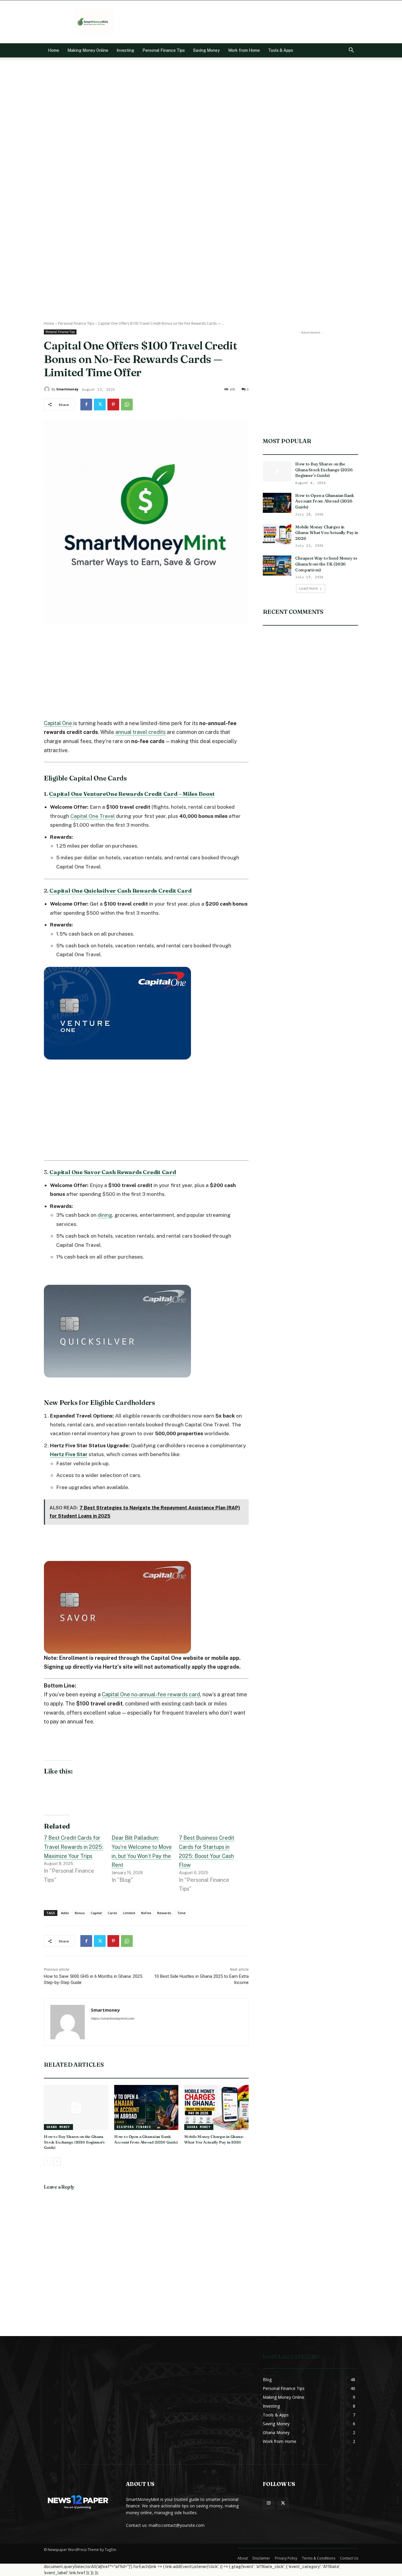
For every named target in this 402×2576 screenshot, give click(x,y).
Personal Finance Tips (164, 50)
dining (105, 1215)
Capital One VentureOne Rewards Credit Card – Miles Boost (132, 794)
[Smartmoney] (48, 389)
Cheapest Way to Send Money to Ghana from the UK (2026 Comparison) (326, 564)
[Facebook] (86, 405)
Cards (112, 1913)
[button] (351, 51)
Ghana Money (58, 2127)
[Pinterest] (113, 405)
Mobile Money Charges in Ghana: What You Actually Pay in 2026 (214, 2139)
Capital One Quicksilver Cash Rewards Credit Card (120, 891)
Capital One (58, 723)
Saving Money (206, 50)
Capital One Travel (93, 816)
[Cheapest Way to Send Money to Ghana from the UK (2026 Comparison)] (277, 566)
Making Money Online (88, 50)
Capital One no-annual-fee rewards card (151, 1694)
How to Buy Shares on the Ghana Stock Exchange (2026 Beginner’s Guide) (74, 2142)
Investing (125, 50)
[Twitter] (100, 405)
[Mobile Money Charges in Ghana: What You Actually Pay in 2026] (216, 2107)
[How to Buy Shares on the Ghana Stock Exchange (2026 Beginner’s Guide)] (76, 2107)
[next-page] (57, 2161)
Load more (309, 588)
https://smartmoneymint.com (113, 2018)
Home (54, 50)
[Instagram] (269, 2503)
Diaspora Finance (134, 2127)
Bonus (80, 1913)
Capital (96, 1913)
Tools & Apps (281, 50)
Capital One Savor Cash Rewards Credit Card (113, 1172)
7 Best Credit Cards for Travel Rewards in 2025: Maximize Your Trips (74, 1847)
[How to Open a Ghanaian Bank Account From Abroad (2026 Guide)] (146, 2107)
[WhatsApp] (127, 405)
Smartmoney (67, 389)
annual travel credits (141, 732)
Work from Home (244, 50)
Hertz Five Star (69, 1454)
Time (181, 1913)
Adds (65, 1913)
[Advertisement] (251, 22)
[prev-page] (48, 2161)
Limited (129, 1913)
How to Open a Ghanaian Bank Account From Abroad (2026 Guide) (146, 2139)
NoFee (146, 1913)
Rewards (164, 1913)
